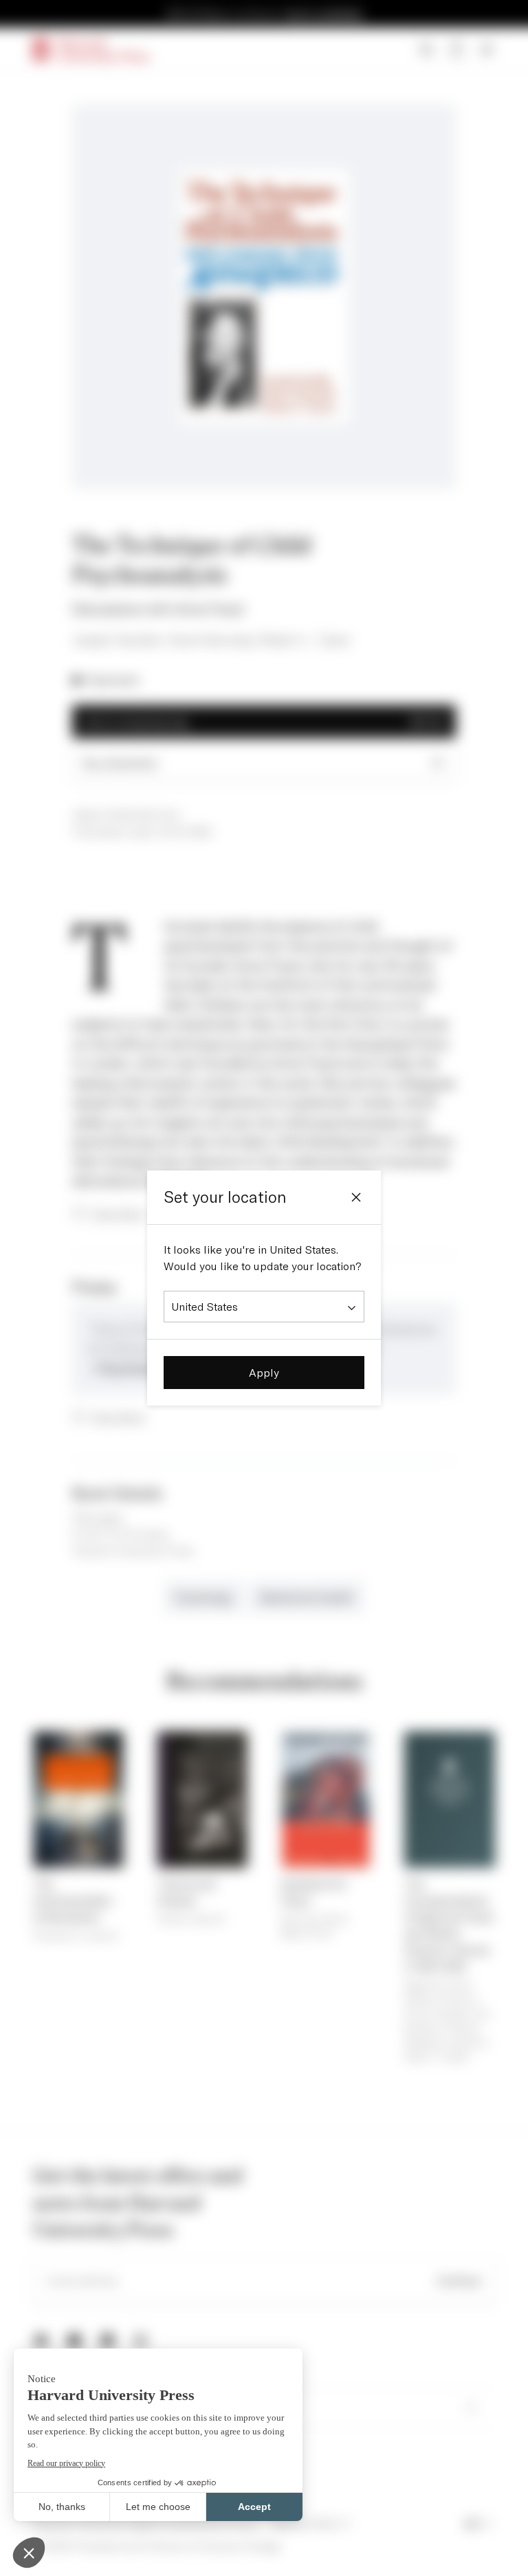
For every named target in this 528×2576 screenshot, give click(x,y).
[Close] (356, 1197)
